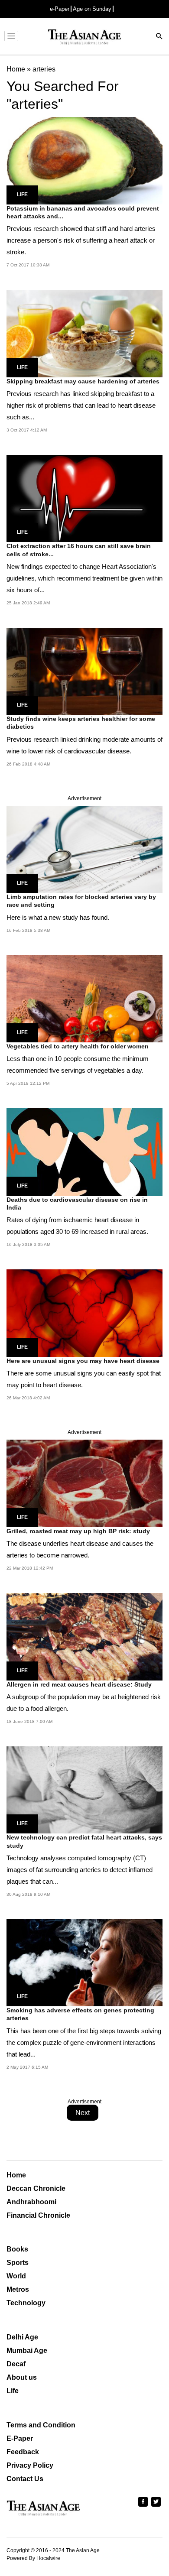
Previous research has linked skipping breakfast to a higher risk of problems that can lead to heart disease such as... (81, 405)
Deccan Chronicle (36, 2188)
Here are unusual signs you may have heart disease (83, 1361)
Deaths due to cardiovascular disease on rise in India (77, 1204)
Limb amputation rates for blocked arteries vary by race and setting (81, 901)
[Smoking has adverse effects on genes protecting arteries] (84, 1962)
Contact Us (25, 2479)
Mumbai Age (27, 2351)
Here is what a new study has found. (58, 917)
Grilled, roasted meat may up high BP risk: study (78, 1531)
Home (16, 2175)
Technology (26, 2303)
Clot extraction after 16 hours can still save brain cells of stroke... (79, 550)
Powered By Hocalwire (33, 2558)
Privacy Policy (30, 2465)
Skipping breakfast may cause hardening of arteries (83, 381)
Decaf (16, 2364)
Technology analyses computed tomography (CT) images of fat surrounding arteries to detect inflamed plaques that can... (80, 1870)
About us (22, 2377)
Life (22, 195)
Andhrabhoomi (31, 2202)
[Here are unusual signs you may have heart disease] (84, 1312)
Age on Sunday (92, 9)
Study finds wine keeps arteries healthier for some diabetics (81, 723)
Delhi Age (22, 2337)
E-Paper (20, 2438)
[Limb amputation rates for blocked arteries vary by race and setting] (84, 849)
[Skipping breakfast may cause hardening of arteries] (84, 333)
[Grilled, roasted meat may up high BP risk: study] (84, 1483)
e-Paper (60, 9)
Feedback (23, 2452)
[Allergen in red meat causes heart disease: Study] (84, 1636)
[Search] (159, 37)
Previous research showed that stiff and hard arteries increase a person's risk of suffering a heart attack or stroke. (81, 240)
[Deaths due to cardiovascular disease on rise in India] (84, 1151)
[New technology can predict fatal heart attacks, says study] (84, 1789)
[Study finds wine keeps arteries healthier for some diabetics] (84, 671)
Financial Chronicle (38, 2215)
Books (17, 2249)
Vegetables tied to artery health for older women (78, 1046)
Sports (18, 2263)
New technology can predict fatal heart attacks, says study (84, 1841)
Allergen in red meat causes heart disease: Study (79, 1684)
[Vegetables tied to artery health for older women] (84, 998)
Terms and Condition (41, 2425)
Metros (18, 2289)
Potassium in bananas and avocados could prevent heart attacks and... (83, 212)
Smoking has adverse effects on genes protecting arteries (80, 2014)
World (16, 2276)
